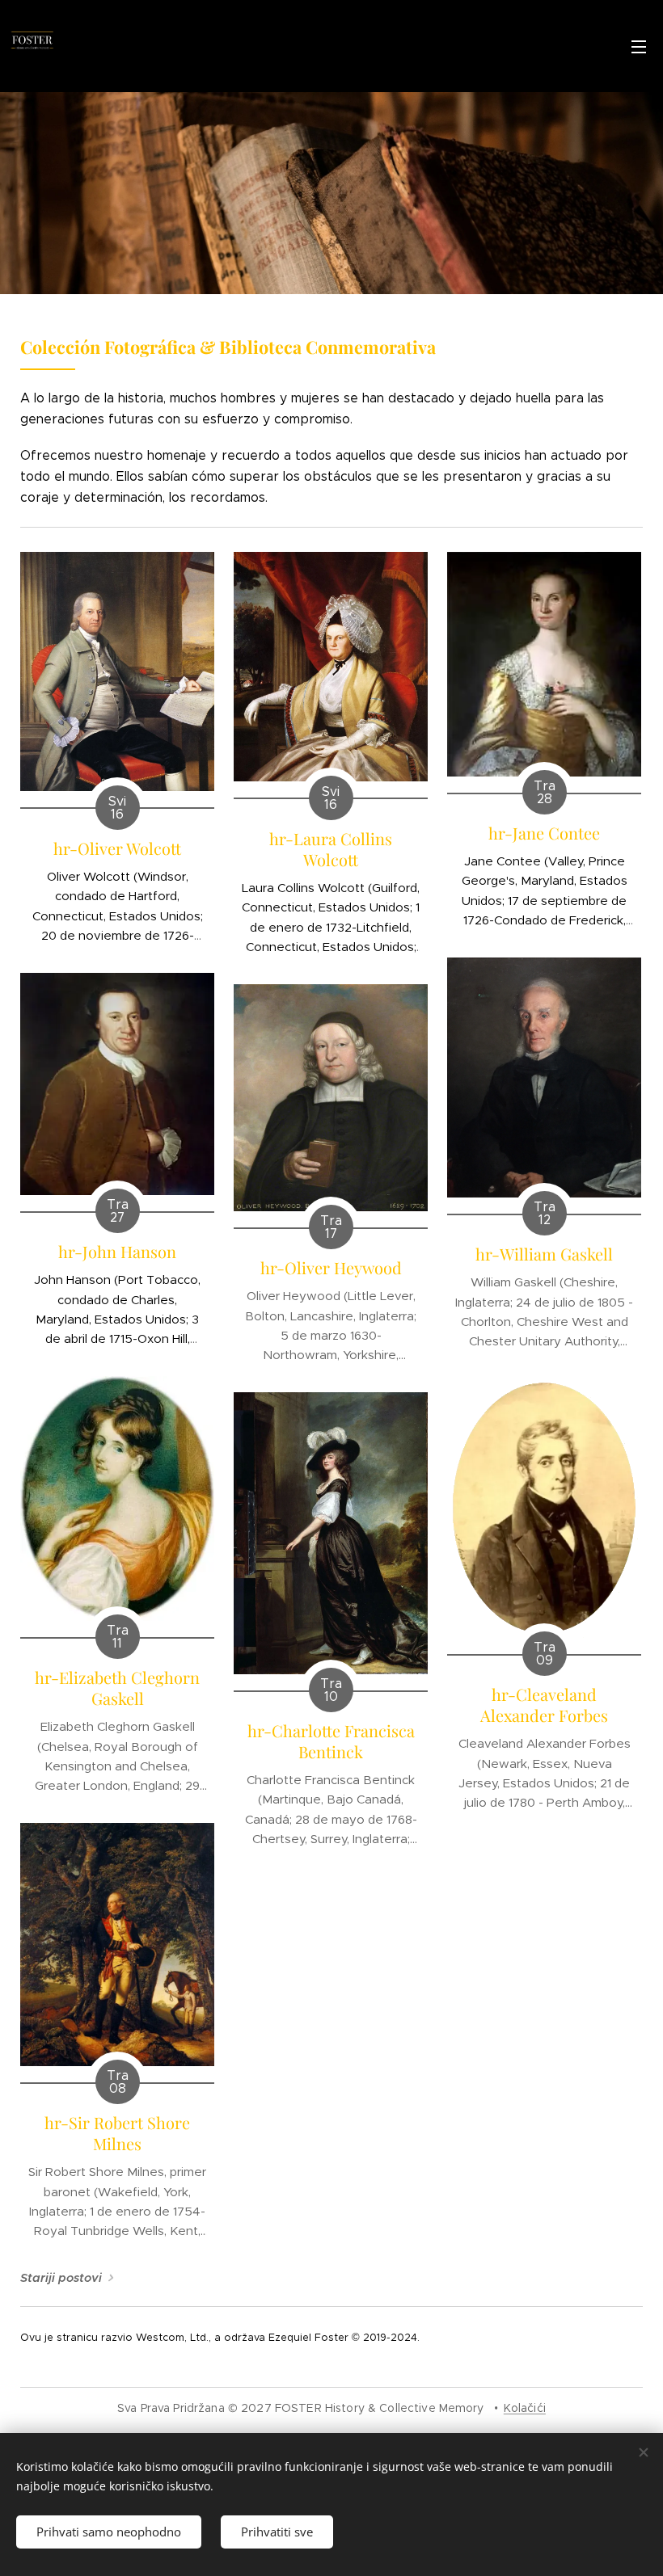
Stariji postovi (61, 2278)
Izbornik (639, 46)
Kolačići (525, 2408)
